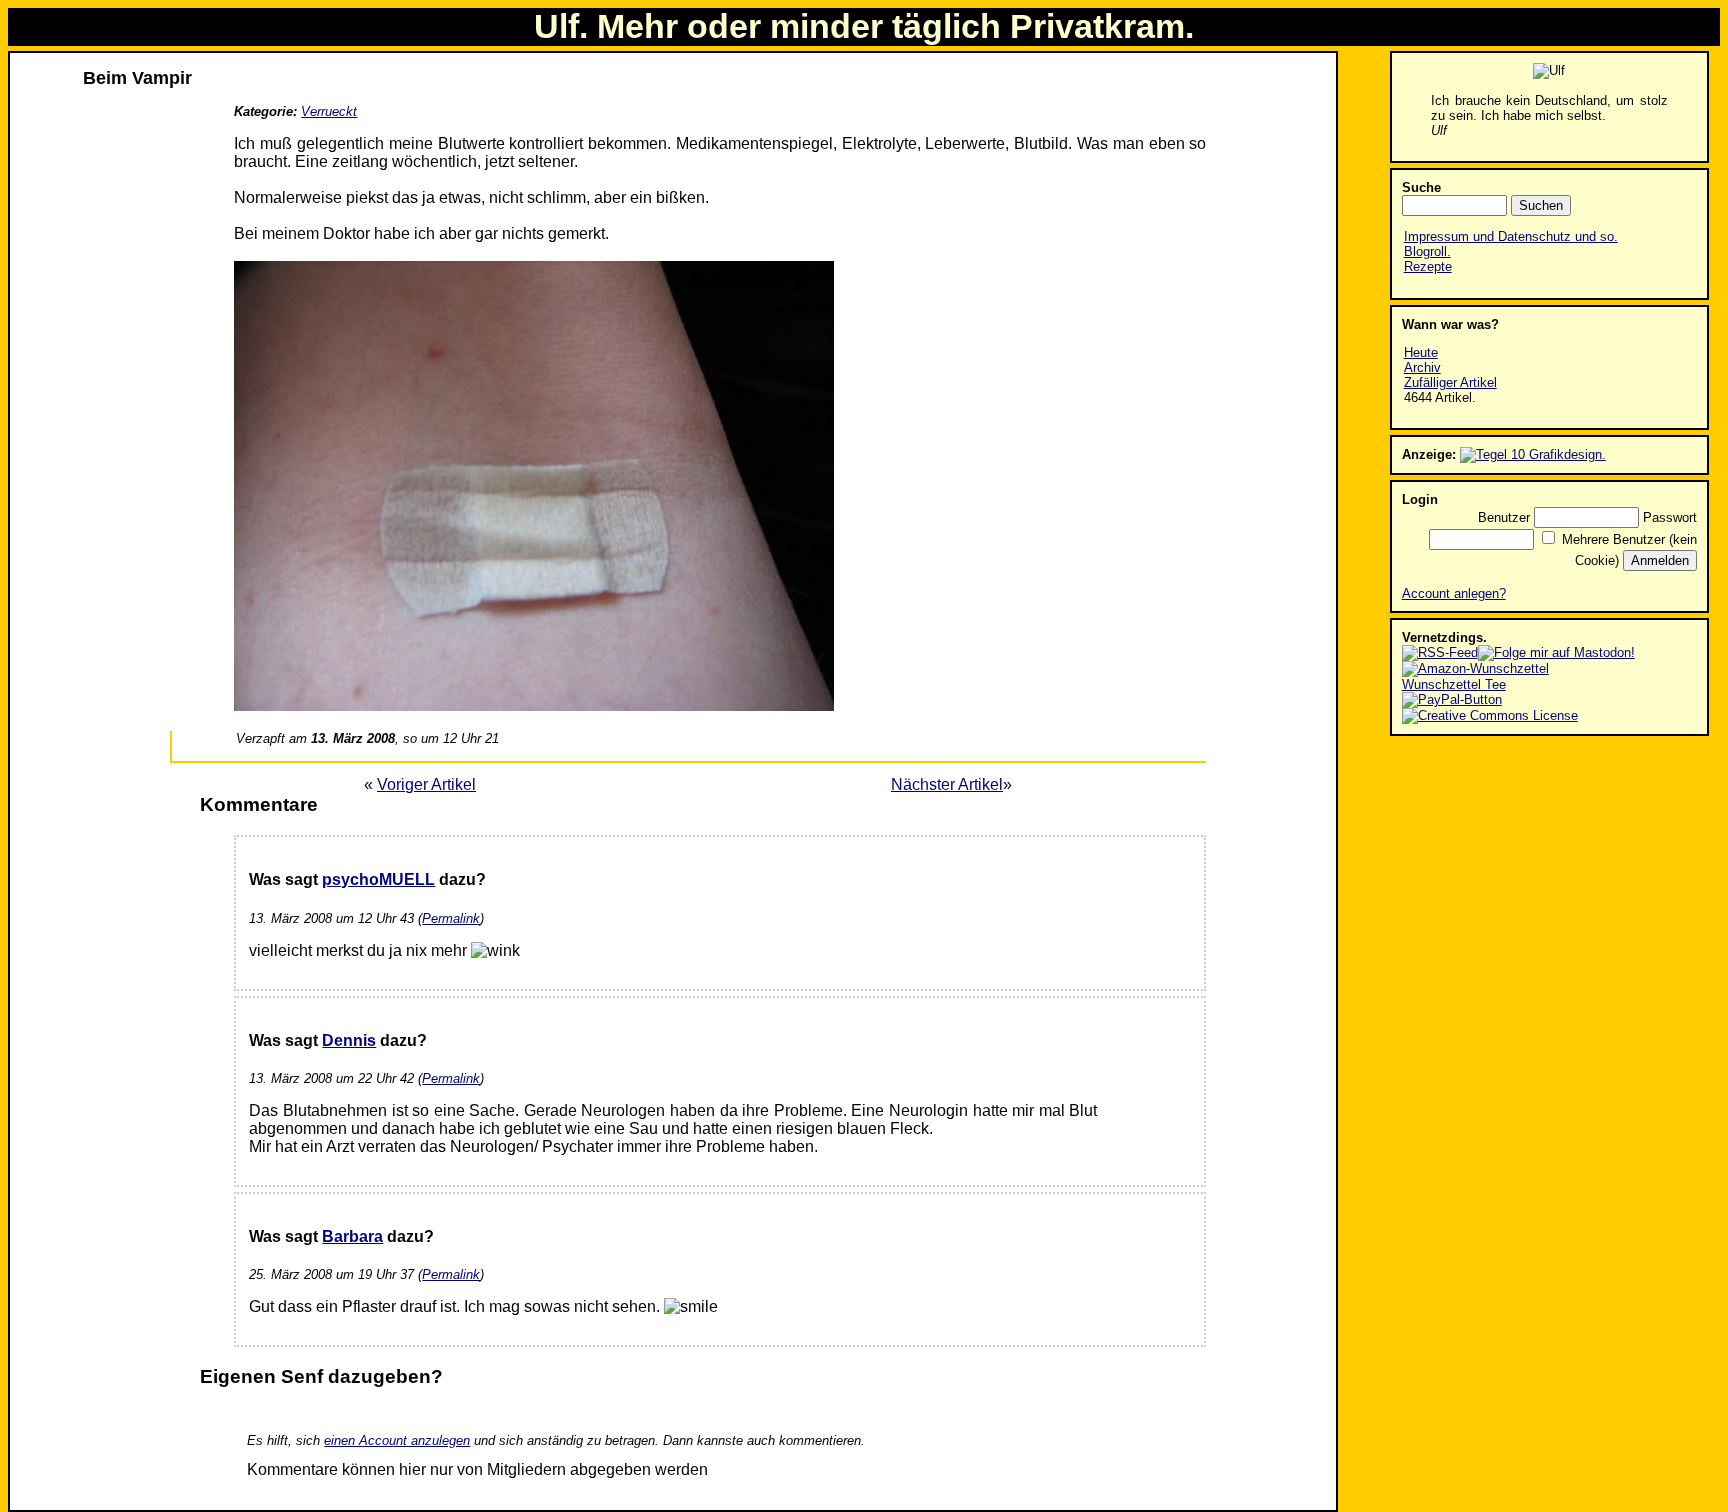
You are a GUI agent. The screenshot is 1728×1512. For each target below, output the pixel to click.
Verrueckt (329, 111)
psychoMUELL (378, 879)
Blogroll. (1427, 251)
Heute (1421, 352)
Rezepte (1428, 266)
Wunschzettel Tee (1454, 684)
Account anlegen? (1454, 593)
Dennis (349, 1040)
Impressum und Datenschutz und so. (1511, 236)
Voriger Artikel (426, 784)
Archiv (1422, 367)
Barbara (352, 1236)
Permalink (451, 918)
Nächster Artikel (947, 784)
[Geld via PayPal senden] (1452, 699)
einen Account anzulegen (397, 1440)
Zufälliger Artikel (1450, 382)
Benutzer (1504, 517)
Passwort (1670, 517)
